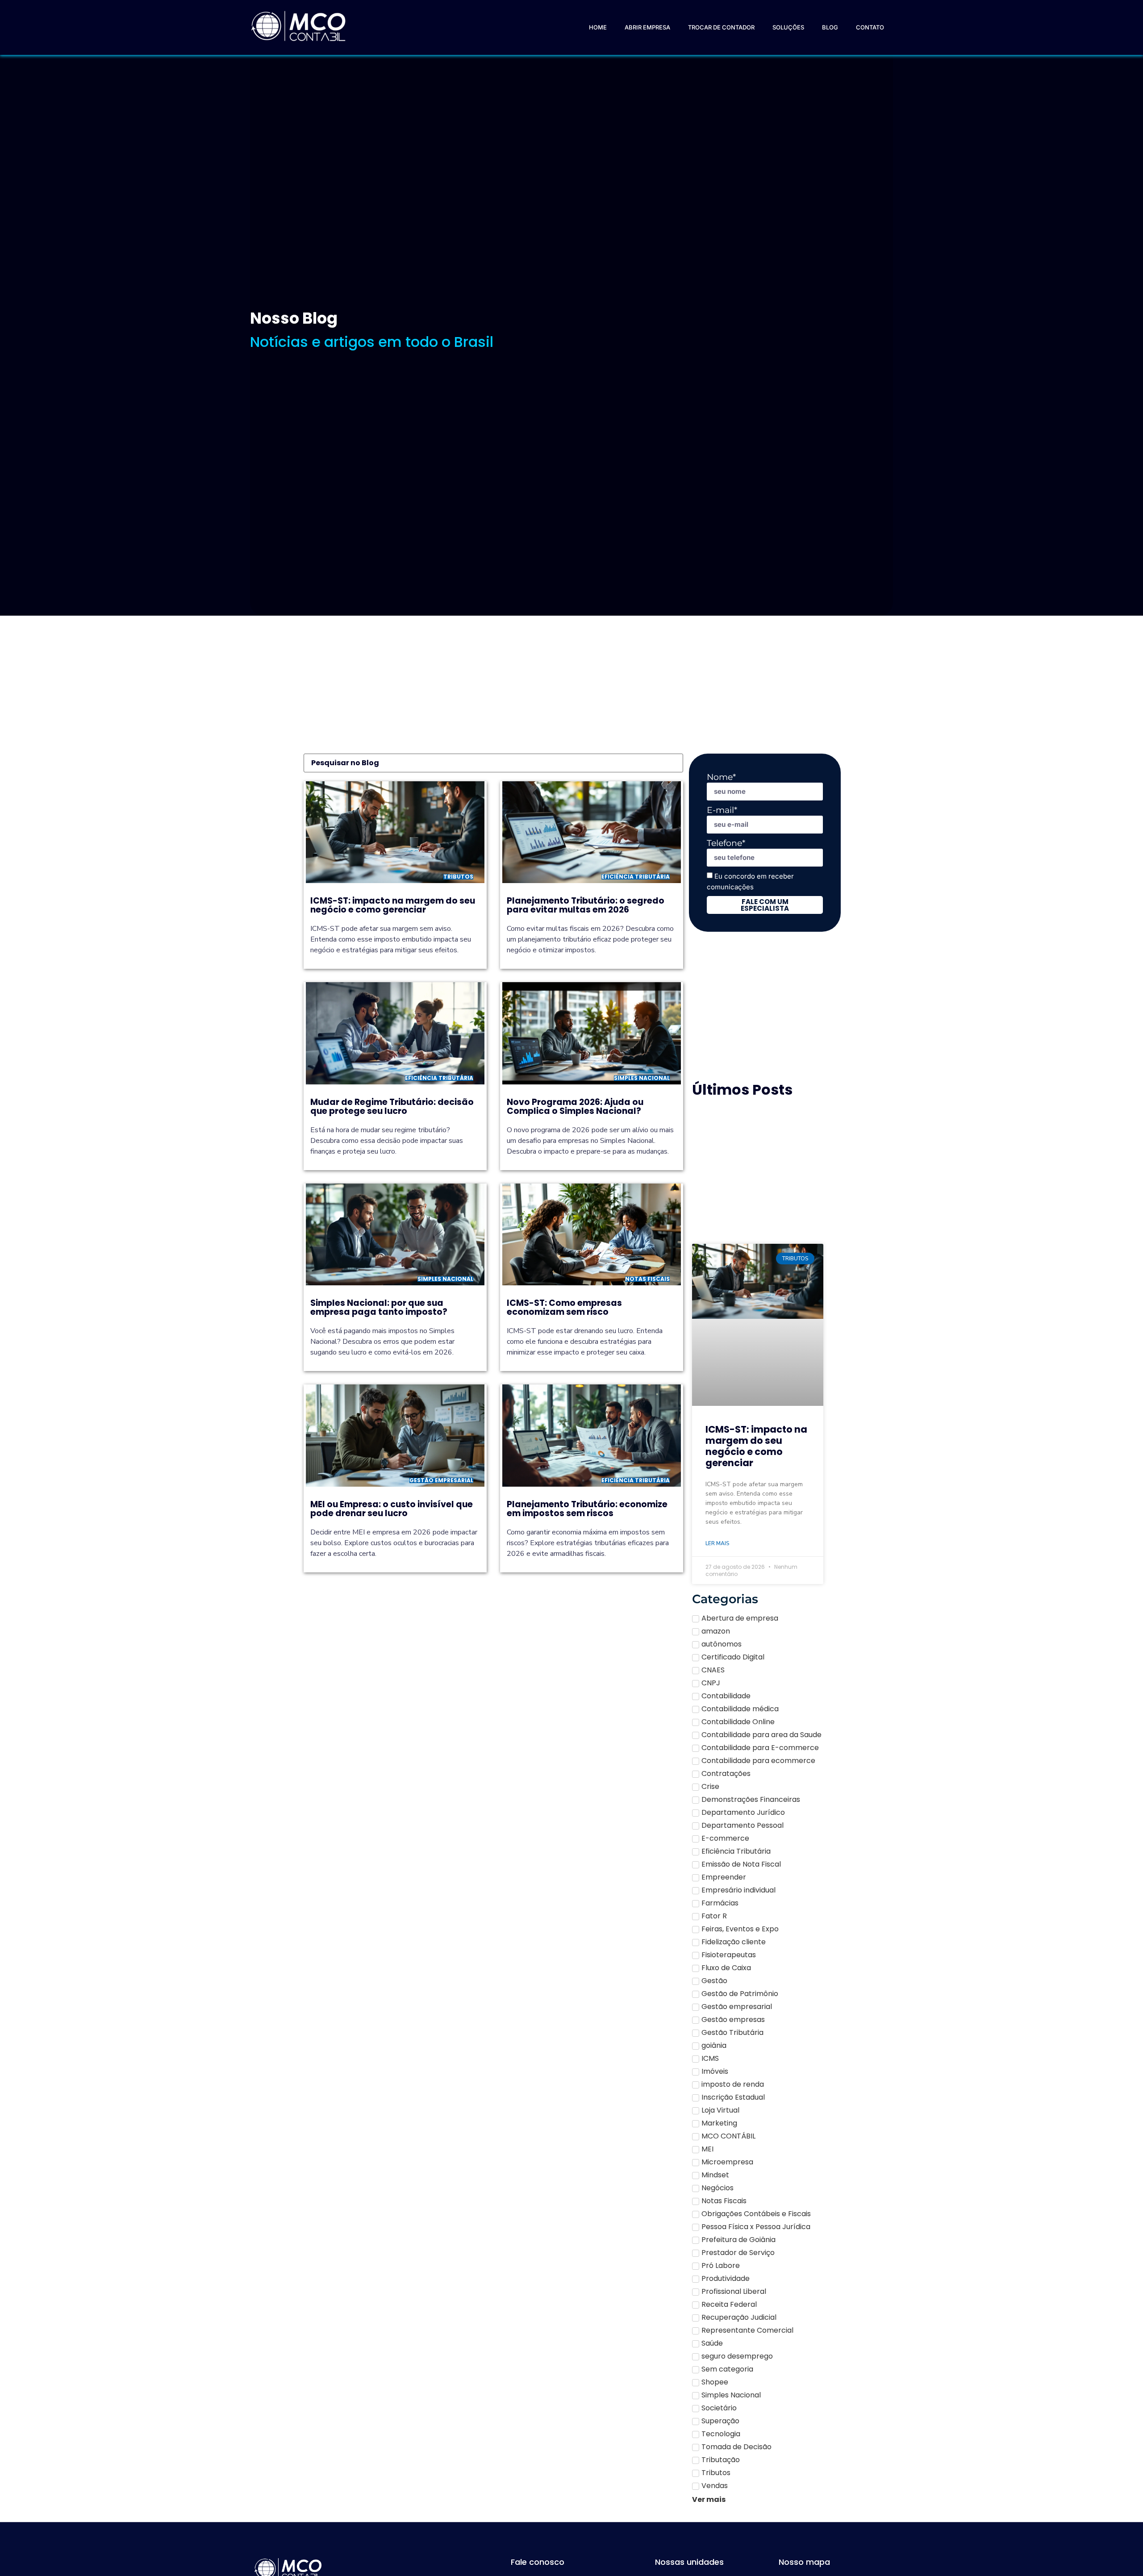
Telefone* (726, 843)
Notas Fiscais (647, 1279)
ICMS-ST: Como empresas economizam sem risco (564, 1307)
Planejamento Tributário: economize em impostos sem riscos (587, 1509)
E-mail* (722, 810)
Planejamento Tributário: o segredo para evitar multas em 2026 (586, 905)
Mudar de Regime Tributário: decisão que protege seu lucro (392, 1107)
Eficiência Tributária (636, 877)
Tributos (458, 877)
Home (598, 27)
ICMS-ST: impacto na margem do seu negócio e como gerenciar (393, 905)
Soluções (788, 27)
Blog (830, 27)
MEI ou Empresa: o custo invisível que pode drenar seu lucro (392, 1509)
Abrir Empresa (647, 27)
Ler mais (717, 1543)
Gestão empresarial (441, 1480)
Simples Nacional (642, 1078)
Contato (870, 27)
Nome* (721, 777)
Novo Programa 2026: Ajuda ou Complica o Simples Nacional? (575, 1107)
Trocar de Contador (721, 27)
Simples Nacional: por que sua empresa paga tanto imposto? (379, 1307)
